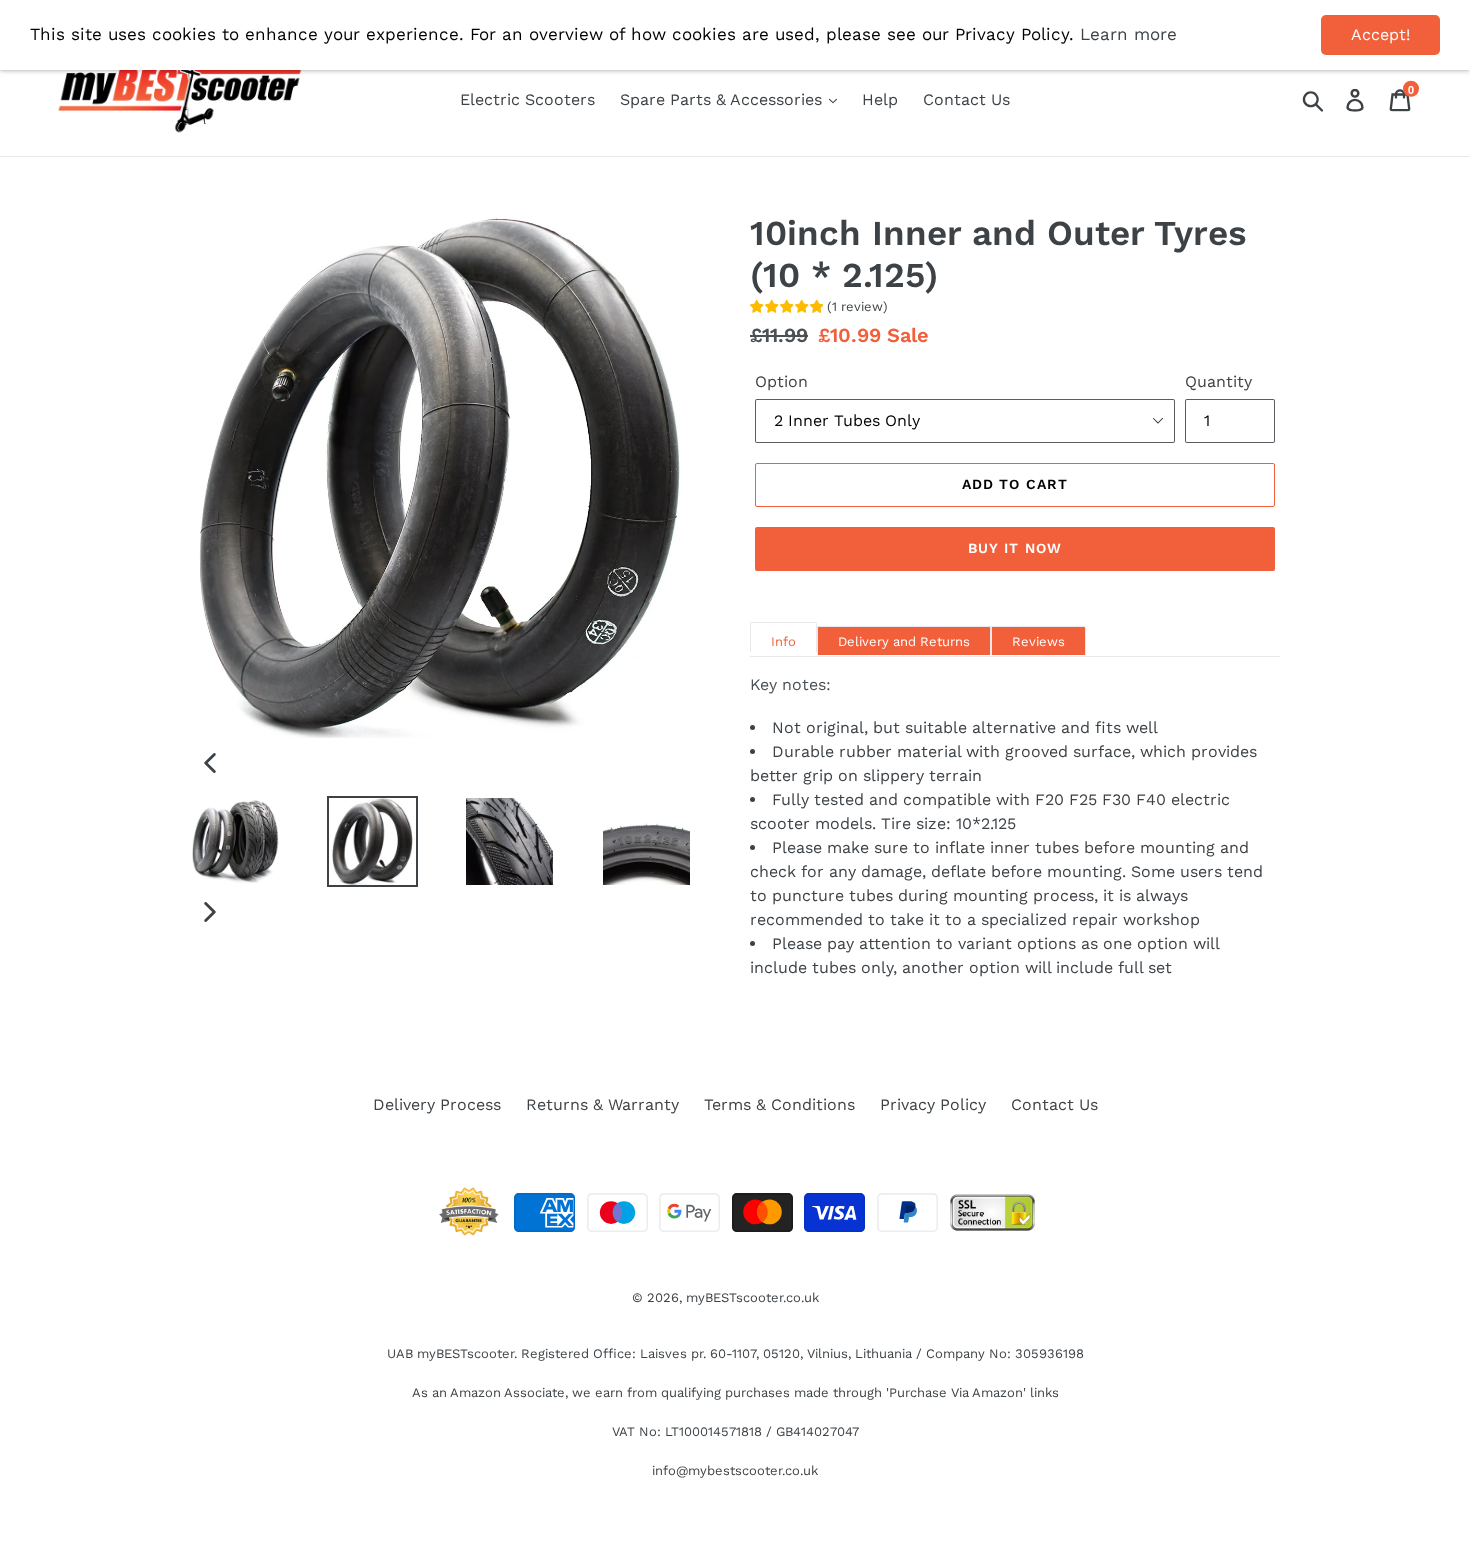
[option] (220, 841)
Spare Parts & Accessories (723, 99)
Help (880, 99)
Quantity (1218, 381)
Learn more (1128, 34)
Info (783, 641)
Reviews (1038, 641)
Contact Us (966, 99)
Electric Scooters (527, 99)
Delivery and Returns (904, 641)
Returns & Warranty (602, 1104)
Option (781, 381)
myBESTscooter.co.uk (752, 1297)
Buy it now (1015, 548)
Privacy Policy (933, 1104)
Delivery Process (437, 1104)
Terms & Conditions (779, 1104)
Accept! (1380, 34)
